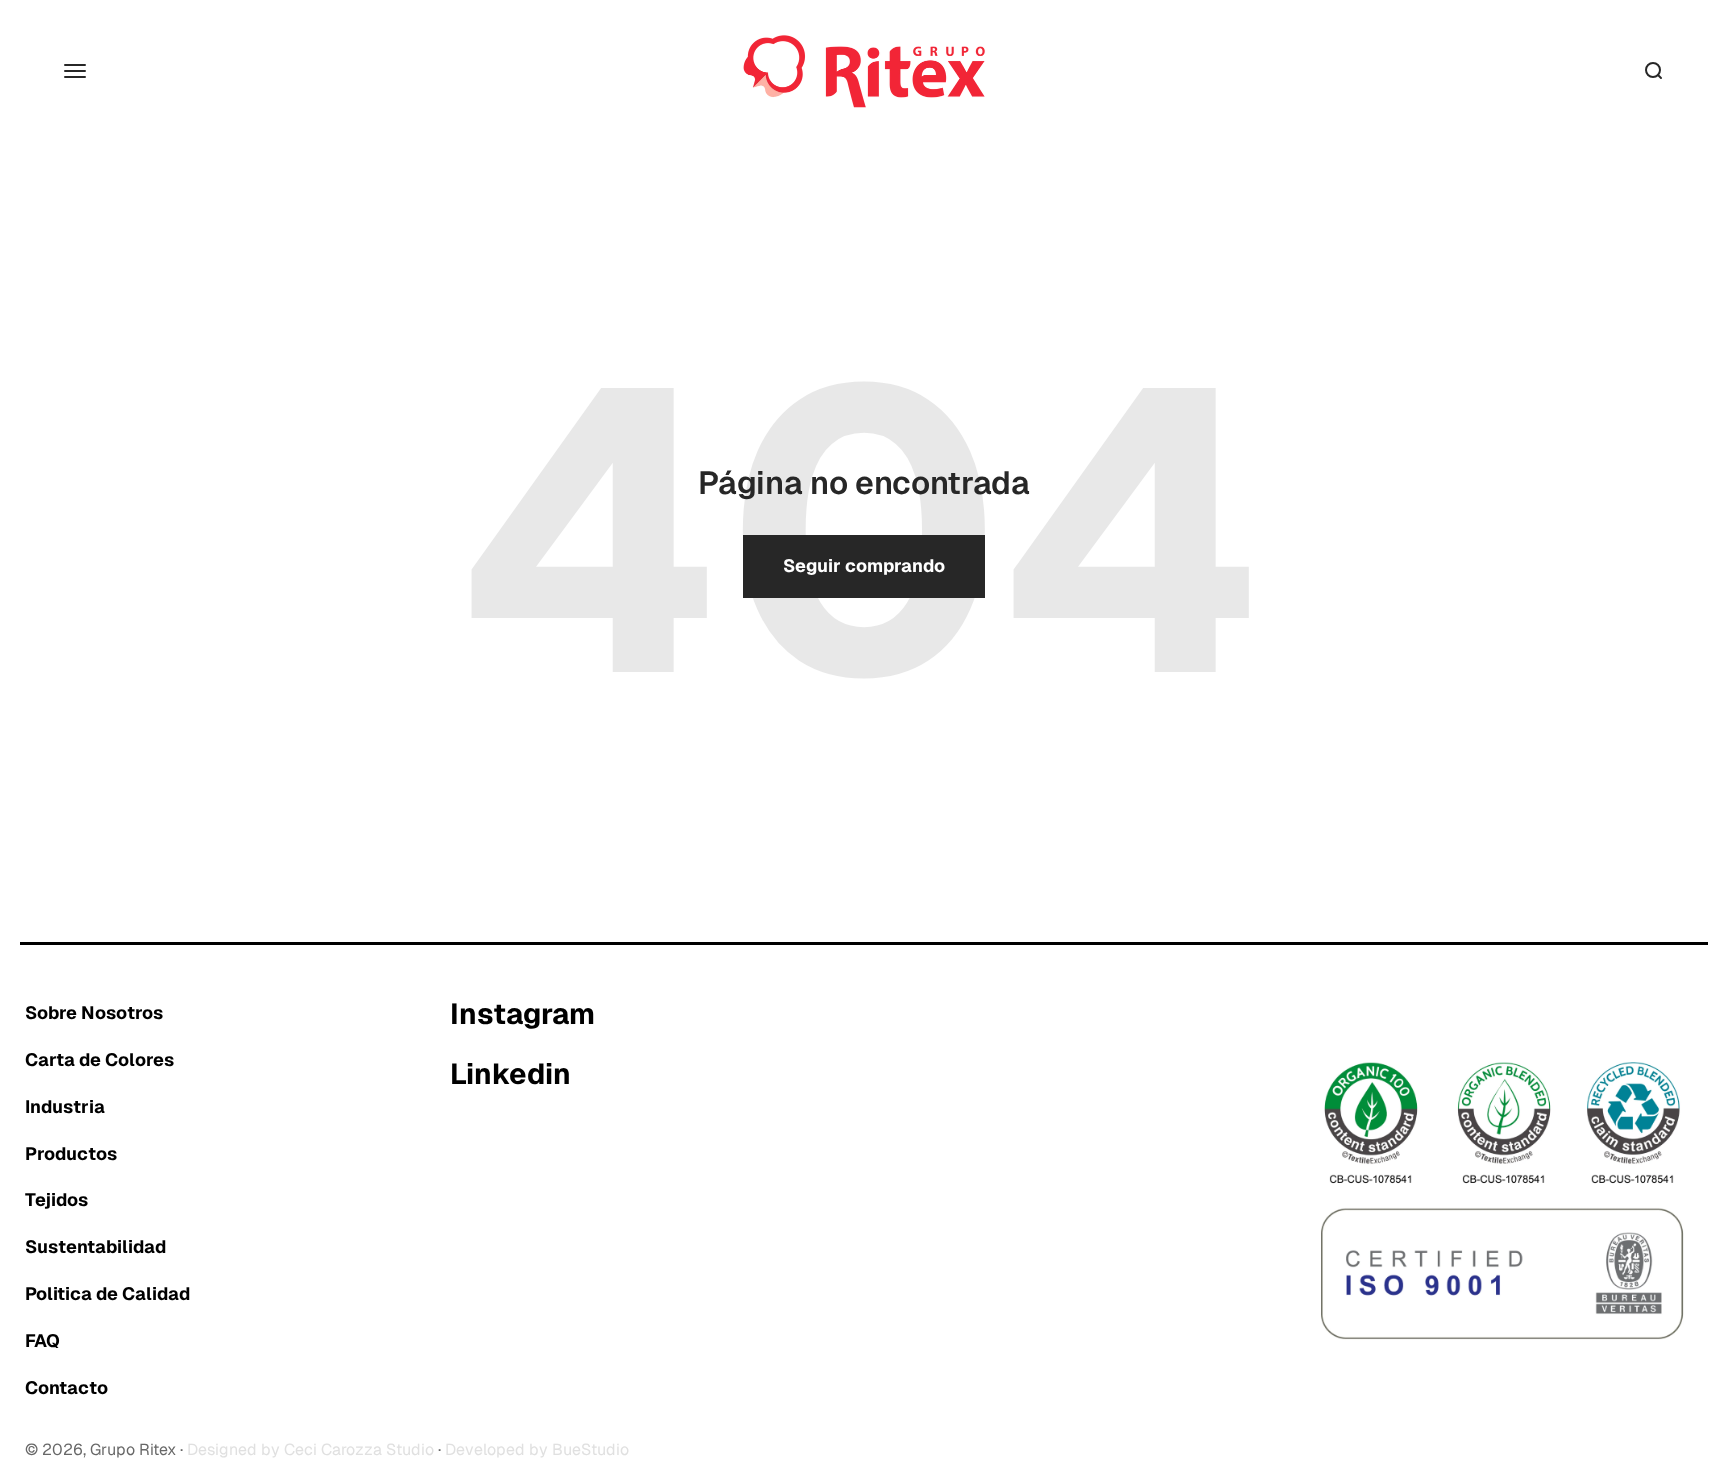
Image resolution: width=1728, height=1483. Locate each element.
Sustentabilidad (95, 1246)
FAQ (42, 1340)
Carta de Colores (99, 1059)
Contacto (66, 1387)
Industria (65, 1106)
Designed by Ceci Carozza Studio (310, 1449)
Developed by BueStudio (537, 1449)
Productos (71, 1153)
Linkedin (510, 1075)
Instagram (522, 1015)
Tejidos (56, 1199)
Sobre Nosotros (94, 1012)
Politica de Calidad (107, 1293)
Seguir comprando (864, 565)
